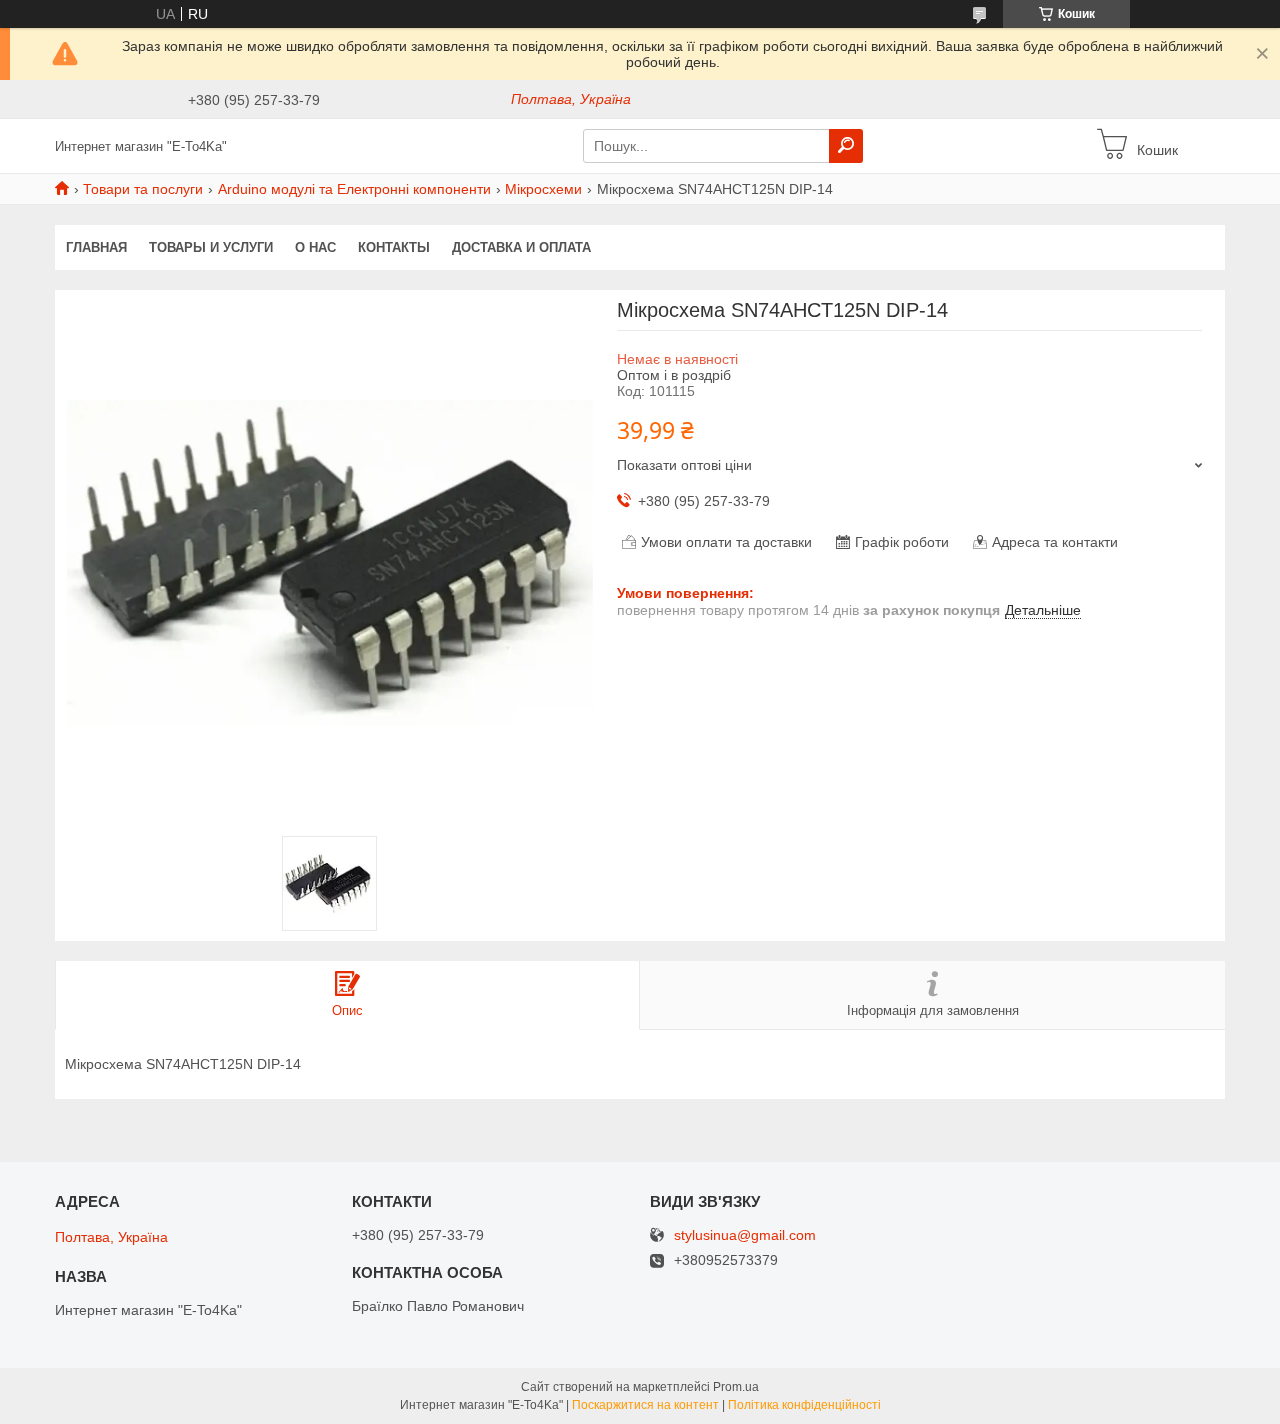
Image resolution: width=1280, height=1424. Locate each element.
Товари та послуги (143, 189)
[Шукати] (846, 146)
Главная (96, 247)
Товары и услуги (211, 247)
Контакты (394, 247)
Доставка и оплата (521, 247)
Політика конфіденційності (804, 1405)
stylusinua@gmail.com (745, 1235)
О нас (315, 247)
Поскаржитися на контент (645, 1405)
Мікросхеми (543, 189)
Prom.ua (736, 1387)
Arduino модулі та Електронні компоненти (354, 189)
